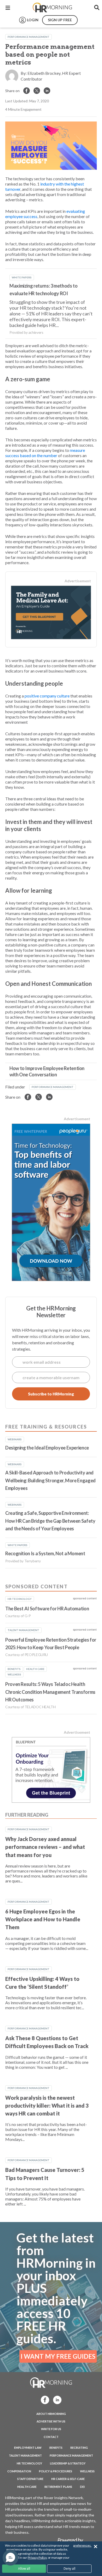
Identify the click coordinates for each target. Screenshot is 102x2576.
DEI (82, 2487)
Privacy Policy (37, 2558)
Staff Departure (30, 2479)
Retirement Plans (58, 2487)
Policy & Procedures (56, 2471)
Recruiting (79, 2448)
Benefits (56, 2448)
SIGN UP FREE (60, 20)
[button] (10, 2558)
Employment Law (28, 2448)
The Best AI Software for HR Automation (47, 1609)
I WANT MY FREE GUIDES (58, 2356)
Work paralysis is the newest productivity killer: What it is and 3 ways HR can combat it (47, 2106)
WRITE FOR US (51, 2429)
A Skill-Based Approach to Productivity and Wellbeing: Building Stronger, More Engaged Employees (50, 1480)
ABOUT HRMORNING (51, 2414)
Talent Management (25, 2455)
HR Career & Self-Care (68, 2479)
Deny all (69, 2569)
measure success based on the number (45, 453)
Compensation (19, 2471)
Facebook (43, 2400)
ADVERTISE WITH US (51, 2421)
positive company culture (47, 696)
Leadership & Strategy (68, 2463)
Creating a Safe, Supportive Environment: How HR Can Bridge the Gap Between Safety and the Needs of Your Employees (50, 1521)
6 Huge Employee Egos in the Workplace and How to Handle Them (43, 1919)
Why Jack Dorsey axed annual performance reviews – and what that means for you (45, 1847)
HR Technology (29, 2463)
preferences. (82, 2545)
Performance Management (29, 37)
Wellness (87, 2471)
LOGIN (33, 20)
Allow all (24, 2569)
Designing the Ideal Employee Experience (47, 1448)
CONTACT (51, 2437)
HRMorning (52, 8)
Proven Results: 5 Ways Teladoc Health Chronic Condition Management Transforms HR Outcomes (50, 1692)
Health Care (27, 2487)
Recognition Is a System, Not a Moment (45, 1553)
